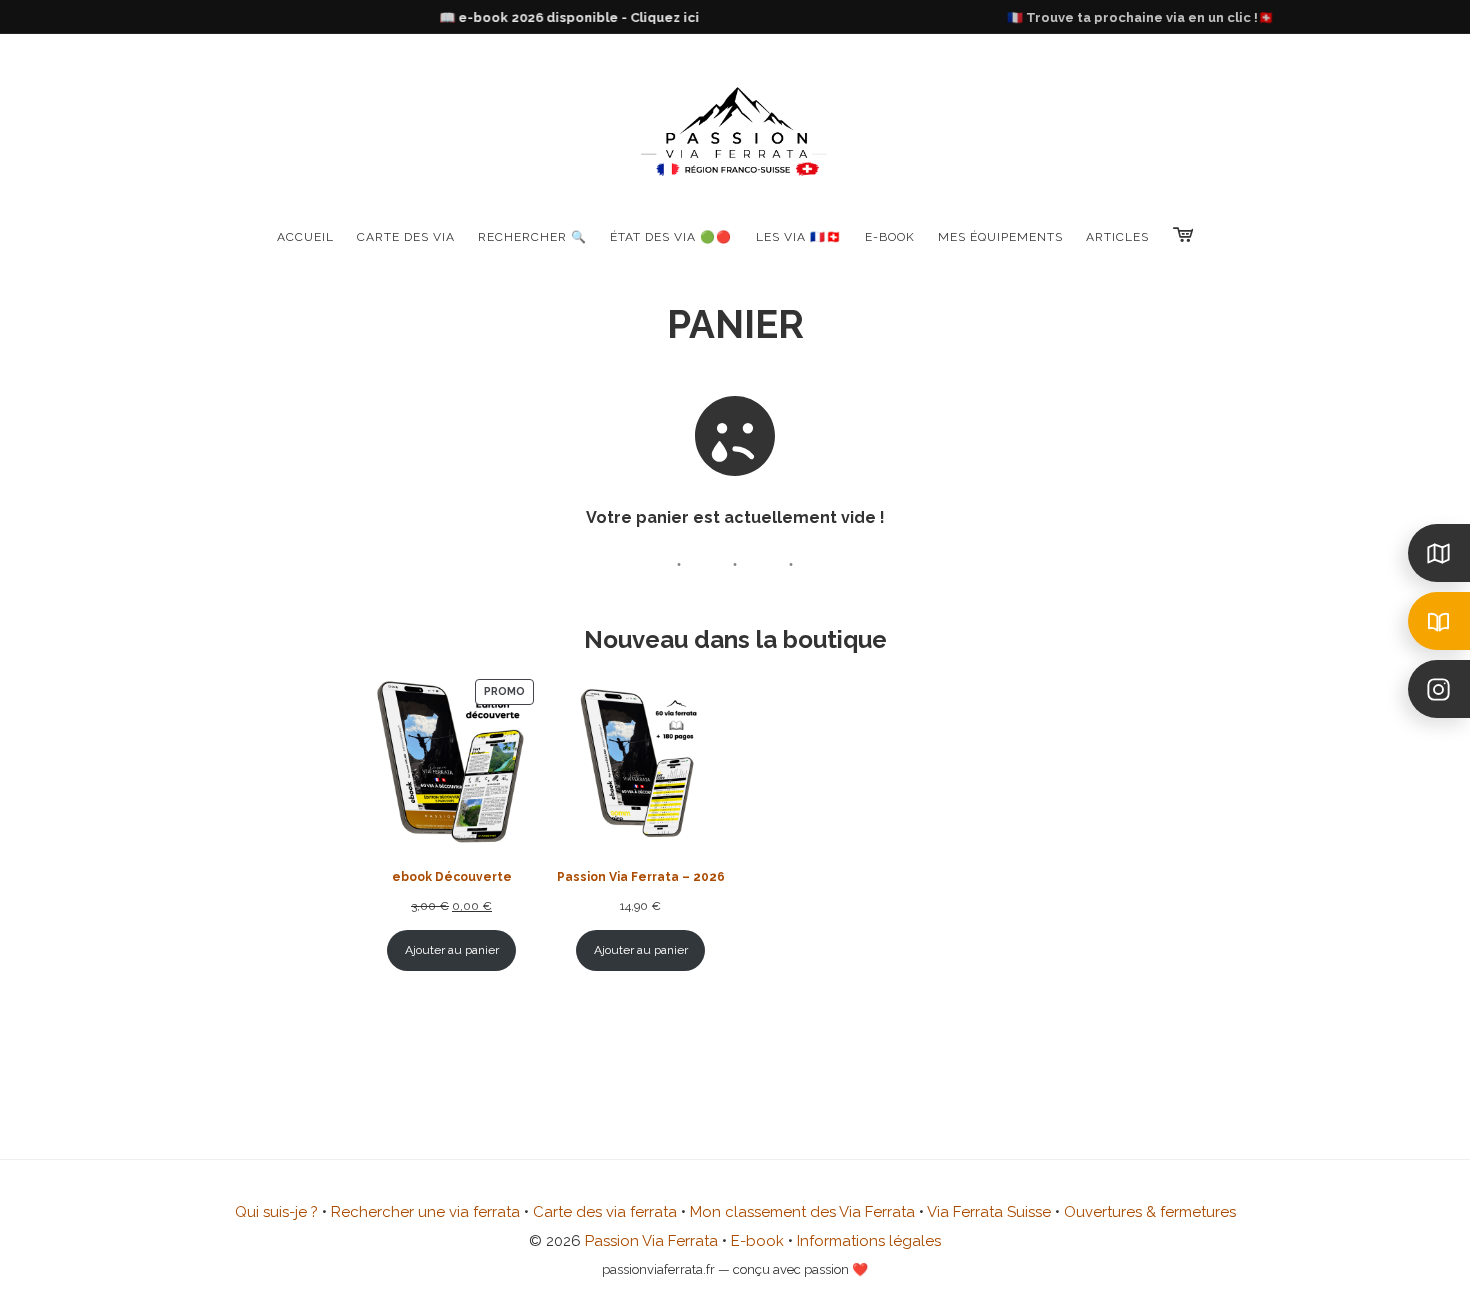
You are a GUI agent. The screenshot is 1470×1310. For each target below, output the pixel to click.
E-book (757, 1241)
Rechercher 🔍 (532, 237)
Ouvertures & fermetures (1150, 1212)
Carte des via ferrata (605, 1212)
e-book (890, 237)
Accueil (305, 237)
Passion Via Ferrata (651, 1241)
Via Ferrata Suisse (989, 1212)
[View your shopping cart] (1183, 235)
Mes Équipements (1000, 237)
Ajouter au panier (452, 950)
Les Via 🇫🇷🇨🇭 (799, 237)
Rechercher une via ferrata (425, 1212)
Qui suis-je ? (276, 1212)
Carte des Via (406, 237)
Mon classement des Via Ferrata (802, 1212)
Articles (1117, 237)
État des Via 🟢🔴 (671, 237)
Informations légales (869, 1241)
